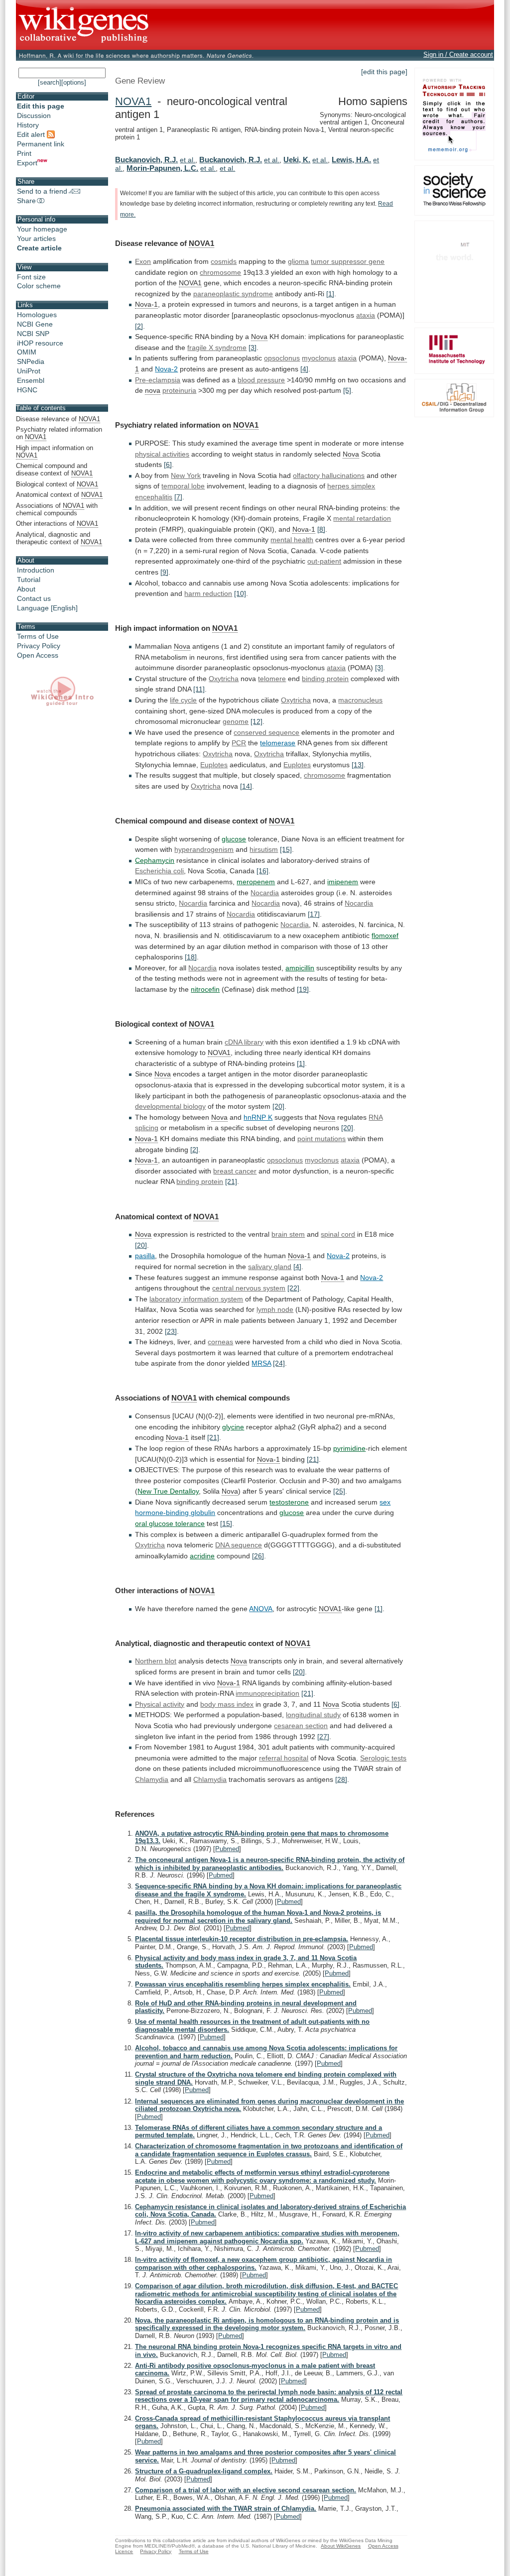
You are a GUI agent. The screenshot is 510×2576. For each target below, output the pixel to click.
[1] (330, 294)
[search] (50, 82)
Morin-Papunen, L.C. (162, 168)
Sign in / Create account (458, 55)
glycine (233, 1427)
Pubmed (227, 1849)
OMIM (27, 352)
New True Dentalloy (168, 1491)
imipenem (343, 882)
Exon (143, 261)
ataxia (366, 315)
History (28, 125)
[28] (341, 1779)
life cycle (183, 700)
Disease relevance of (58, 419)
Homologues (37, 315)
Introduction (36, 570)
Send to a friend (42, 191)
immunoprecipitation (267, 1693)
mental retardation (362, 518)
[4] (304, 369)
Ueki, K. (297, 160)
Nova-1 (146, 304)
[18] (191, 957)
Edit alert (32, 134)
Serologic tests (383, 1758)
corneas (220, 1342)
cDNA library (244, 1042)
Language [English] (47, 608)
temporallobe (183, 486)
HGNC (27, 390)
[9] (164, 572)
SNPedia (31, 361)
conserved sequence (266, 732)
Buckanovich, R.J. (146, 160)
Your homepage (42, 229)
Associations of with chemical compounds (57, 509)
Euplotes (214, 765)
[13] (358, 765)
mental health (292, 540)
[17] (314, 914)
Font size (31, 277)
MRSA (261, 1363)
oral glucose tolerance (170, 1523)
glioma (298, 261)
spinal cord (338, 1234)
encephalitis (154, 497)
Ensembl (31, 380)
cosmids (224, 261)
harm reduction (208, 593)
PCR (239, 743)
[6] (168, 465)
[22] (293, 1288)
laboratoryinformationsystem (196, 1299)
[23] (171, 1331)
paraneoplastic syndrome (233, 294)
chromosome (220, 272)
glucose (234, 839)
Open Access (38, 655)
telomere (272, 679)
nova (153, 390)
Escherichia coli (159, 871)
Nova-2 (166, 369)
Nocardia (265, 893)
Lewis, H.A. (351, 160)
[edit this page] (384, 72)
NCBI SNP (33, 334)
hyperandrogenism (204, 849)
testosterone (289, 1502)
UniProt (29, 371)
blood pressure (261, 380)
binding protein (200, 1181)
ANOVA (261, 1609)
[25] (339, 1491)
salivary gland (270, 1267)
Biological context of (57, 484)
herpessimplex (351, 486)
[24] (279, 1363)
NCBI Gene (35, 324)
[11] (199, 689)
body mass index (227, 1704)
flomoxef (385, 936)
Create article (39, 248)
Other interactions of (57, 524)
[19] (303, 989)
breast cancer (235, 1171)
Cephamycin (155, 860)
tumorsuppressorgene (348, 261)
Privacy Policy (39, 646)
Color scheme (39, 286)
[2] (139, 326)
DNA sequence (239, 1545)
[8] (321, 529)
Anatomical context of (59, 495)
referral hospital (284, 1758)
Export (27, 163)
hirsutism (264, 849)
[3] (253, 348)
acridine (202, 1556)
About (26, 589)
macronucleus (360, 700)
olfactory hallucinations (329, 475)
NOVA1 (133, 101)
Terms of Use (38, 636)
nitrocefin (205, 989)
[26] (258, 1556)
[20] (278, 1106)
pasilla (145, 1256)
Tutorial (29, 580)
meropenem (256, 882)
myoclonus (319, 358)
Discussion (34, 116)
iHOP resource (40, 343)
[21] (231, 1181)
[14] (246, 786)
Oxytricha (224, 679)
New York (186, 475)
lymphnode (275, 1309)
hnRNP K (258, 1117)
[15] (286, 849)
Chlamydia (152, 1779)
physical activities (162, 454)
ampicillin (300, 968)
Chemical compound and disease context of (54, 469)
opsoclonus (282, 358)
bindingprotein (325, 679)
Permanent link (41, 144)
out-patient (324, 561)
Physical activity (160, 1704)
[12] (256, 721)
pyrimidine (349, 1448)
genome (236, 721)
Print (24, 153)
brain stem (288, 1234)
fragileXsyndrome (217, 348)
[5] (347, 390)
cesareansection (301, 1726)
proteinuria (179, 390)
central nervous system (249, 1288)
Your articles (36, 238)
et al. (188, 160)
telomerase (278, 743)
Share (26, 201)
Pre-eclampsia (158, 380)
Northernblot (156, 1661)
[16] (262, 871)
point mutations (321, 1139)
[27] (323, 1737)
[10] (240, 593)
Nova (259, 337)
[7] (178, 497)
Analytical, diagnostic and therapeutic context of (59, 538)
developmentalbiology (170, 1106)
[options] (74, 82)
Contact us (34, 598)
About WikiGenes (341, 2546)
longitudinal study (313, 1715)
